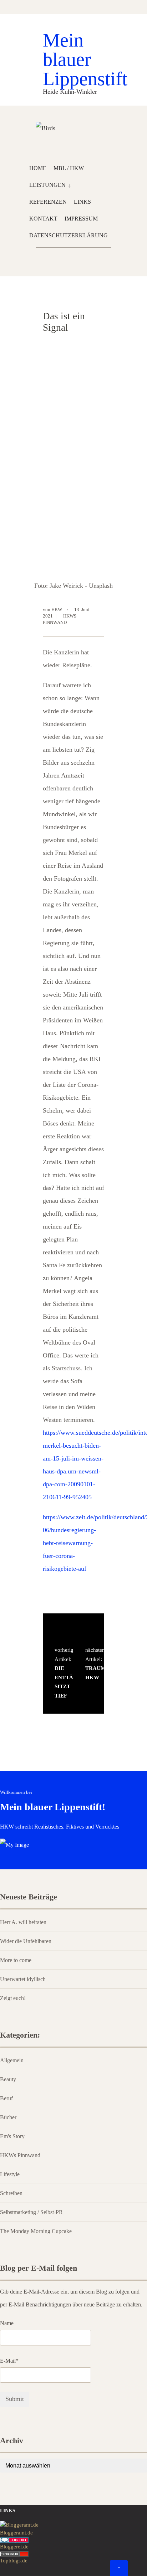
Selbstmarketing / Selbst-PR (31, 2212)
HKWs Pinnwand (20, 2155)
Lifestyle (10, 2174)
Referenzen (48, 202)
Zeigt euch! (13, 1998)
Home (38, 168)
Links (82, 202)
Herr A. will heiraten (23, 1922)
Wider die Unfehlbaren (26, 1941)
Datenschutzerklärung (69, 235)
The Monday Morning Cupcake (36, 2231)
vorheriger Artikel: (62, 1673)
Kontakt (43, 219)
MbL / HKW (69, 168)
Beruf (6, 2098)
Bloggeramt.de (16, 2533)
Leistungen (47, 185)
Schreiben (11, 2193)
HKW (57, 609)
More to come (16, 1960)
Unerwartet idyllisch (23, 1979)
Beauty (8, 2079)
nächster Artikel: (92, 1664)
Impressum (81, 219)
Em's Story (12, 2136)
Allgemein (12, 2061)
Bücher (8, 2117)
